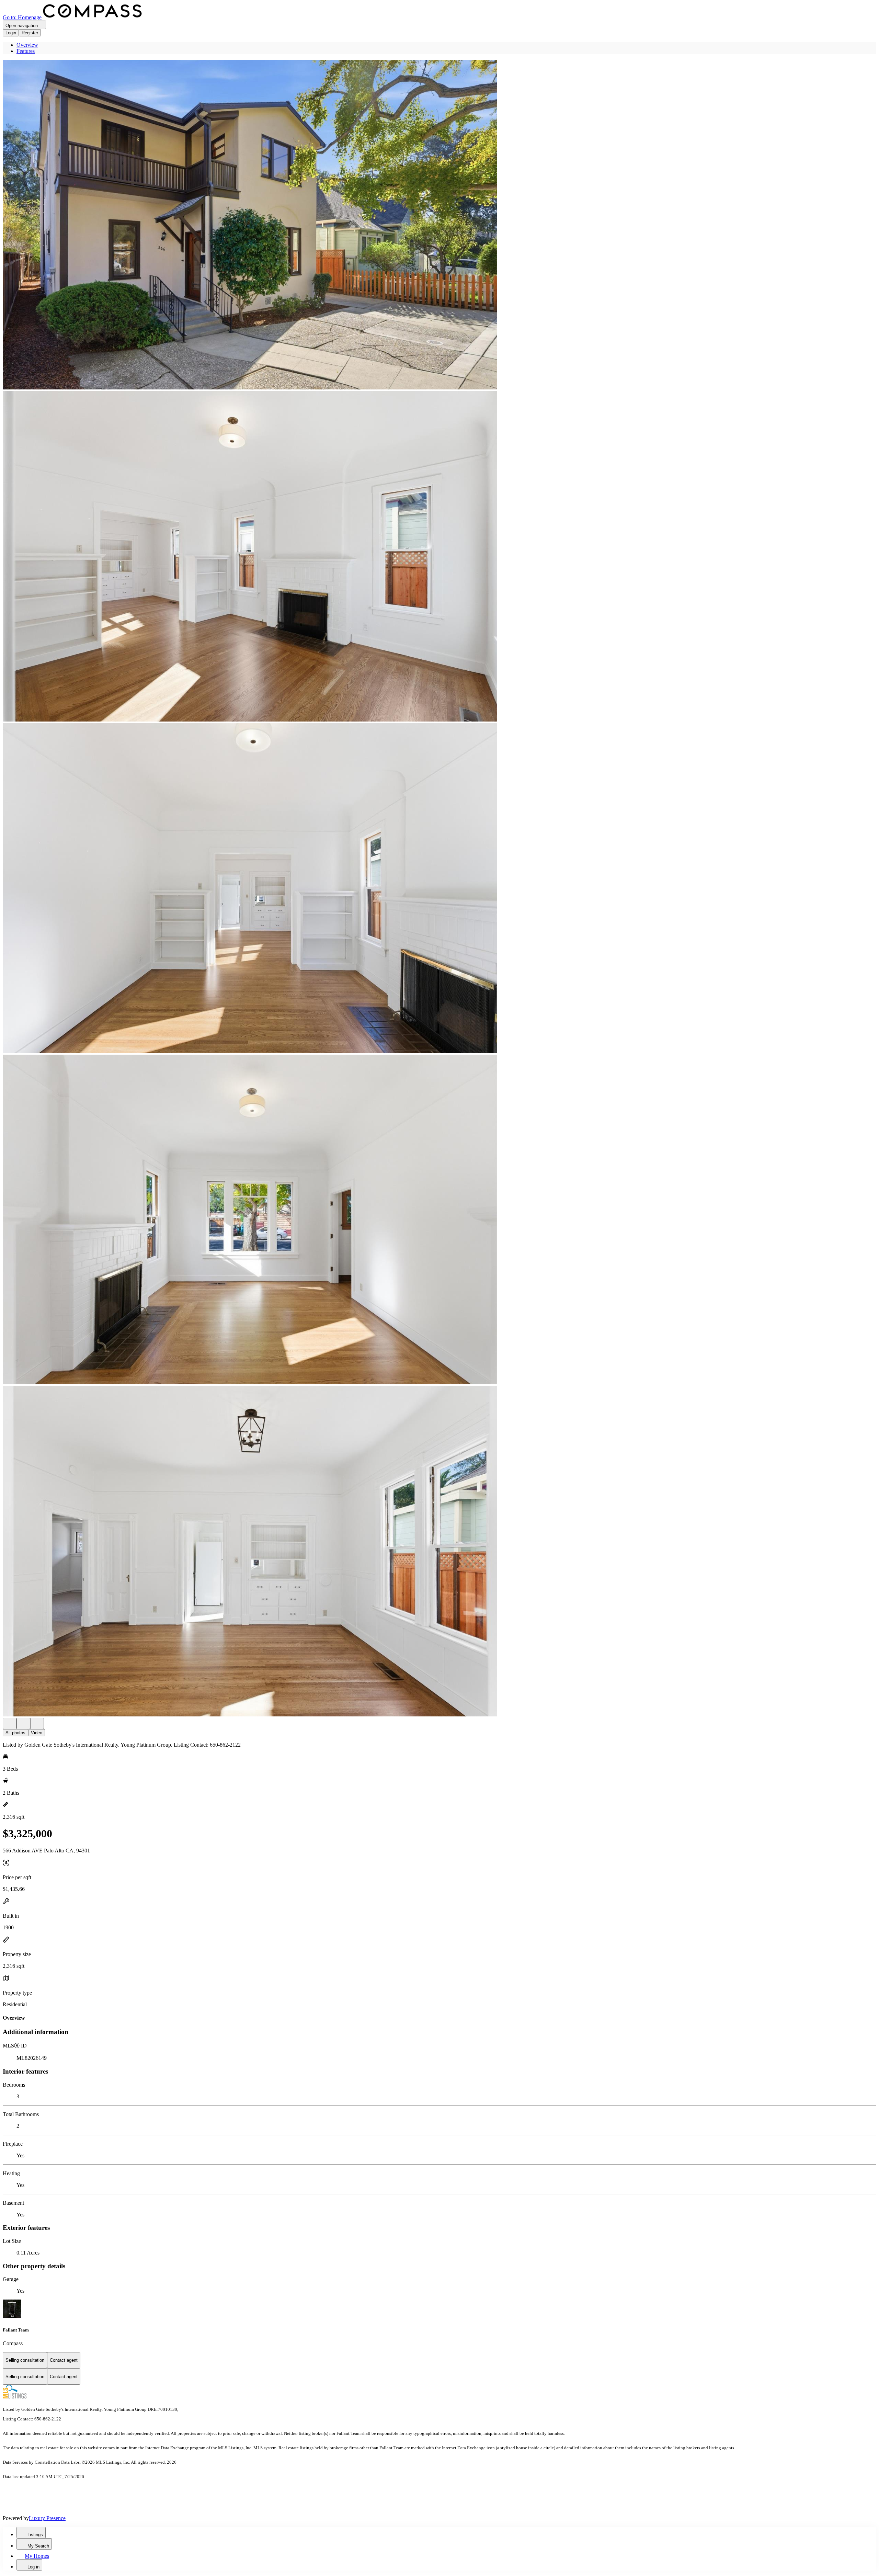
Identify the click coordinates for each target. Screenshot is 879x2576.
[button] (439, 225)
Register (30, 33)
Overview (27, 45)
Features (26, 51)
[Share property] (37, 1723)
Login (11, 33)
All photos (15, 1733)
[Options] (10, 1723)
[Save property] (23, 1723)
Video (37, 1733)
